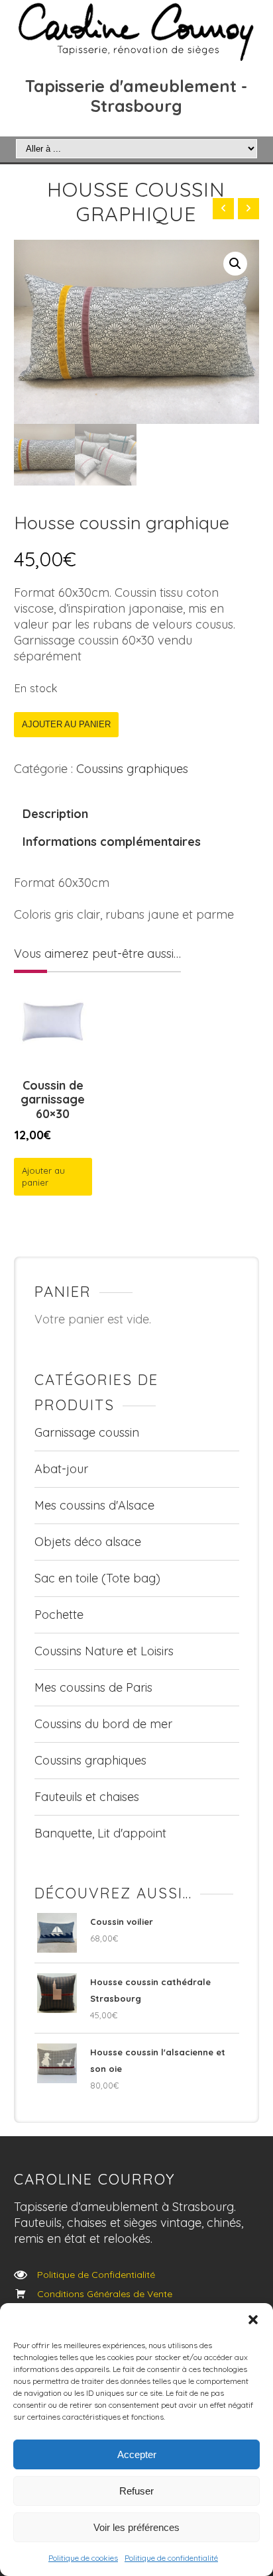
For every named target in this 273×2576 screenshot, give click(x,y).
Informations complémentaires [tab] (112, 842)
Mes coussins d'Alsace (94, 1505)
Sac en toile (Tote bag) (97, 1578)
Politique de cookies (83, 2558)
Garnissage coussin (87, 1432)
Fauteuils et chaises (87, 1797)
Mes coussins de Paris (93, 1687)
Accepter (137, 2454)
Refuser (136, 2491)
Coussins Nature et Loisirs (104, 1651)
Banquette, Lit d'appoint (100, 1833)
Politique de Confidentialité (96, 2275)
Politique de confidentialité (171, 2558)
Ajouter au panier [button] (43, 1177)
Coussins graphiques (132, 769)
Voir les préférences (136, 2527)
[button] (253, 2320)
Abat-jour (61, 1469)
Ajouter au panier (66, 724)
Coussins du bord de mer (103, 1724)
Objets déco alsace (88, 1542)
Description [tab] (55, 814)
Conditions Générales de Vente (105, 2294)
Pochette (59, 1615)
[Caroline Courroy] (137, 31)
